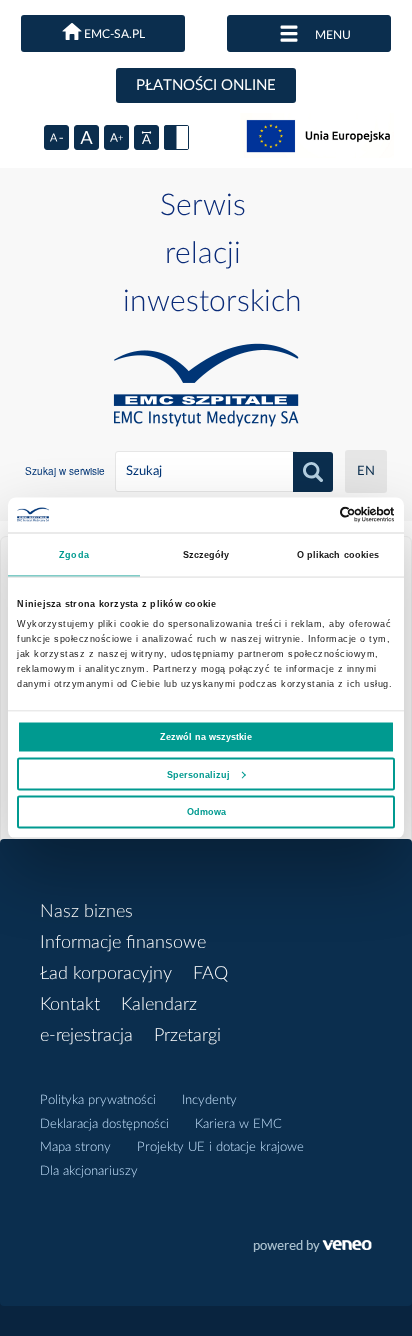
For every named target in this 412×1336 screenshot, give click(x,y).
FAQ (210, 974)
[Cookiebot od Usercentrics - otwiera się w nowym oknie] (307, 515)
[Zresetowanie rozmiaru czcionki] (86, 137)
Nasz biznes (86, 912)
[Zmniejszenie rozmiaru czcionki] (56, 137)
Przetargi (187, 1036)
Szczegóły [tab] (206, 555)
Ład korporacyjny (106, 974)
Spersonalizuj (198, 774)
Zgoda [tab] (74, 555)
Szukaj (313, 472)
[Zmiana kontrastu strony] (176, 137)
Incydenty (209, 1100)
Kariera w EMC (238, 1124)
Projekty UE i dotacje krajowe (220, 1147)
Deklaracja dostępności (104, 1124)
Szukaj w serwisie (65, 471)
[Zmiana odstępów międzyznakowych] (146, 137)
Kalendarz (159, 1005)
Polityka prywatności (98, 1100)
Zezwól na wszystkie (206, 737)
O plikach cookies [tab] (338, 555)
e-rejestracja (86, 1036)
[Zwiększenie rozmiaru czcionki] (116, 137)
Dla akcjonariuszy (89, 1171)
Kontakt (70, 1005)
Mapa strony (75, 1147)
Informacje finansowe (123, 943)
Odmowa (206, 812)
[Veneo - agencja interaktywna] (312, 1248)
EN (366, 471)
